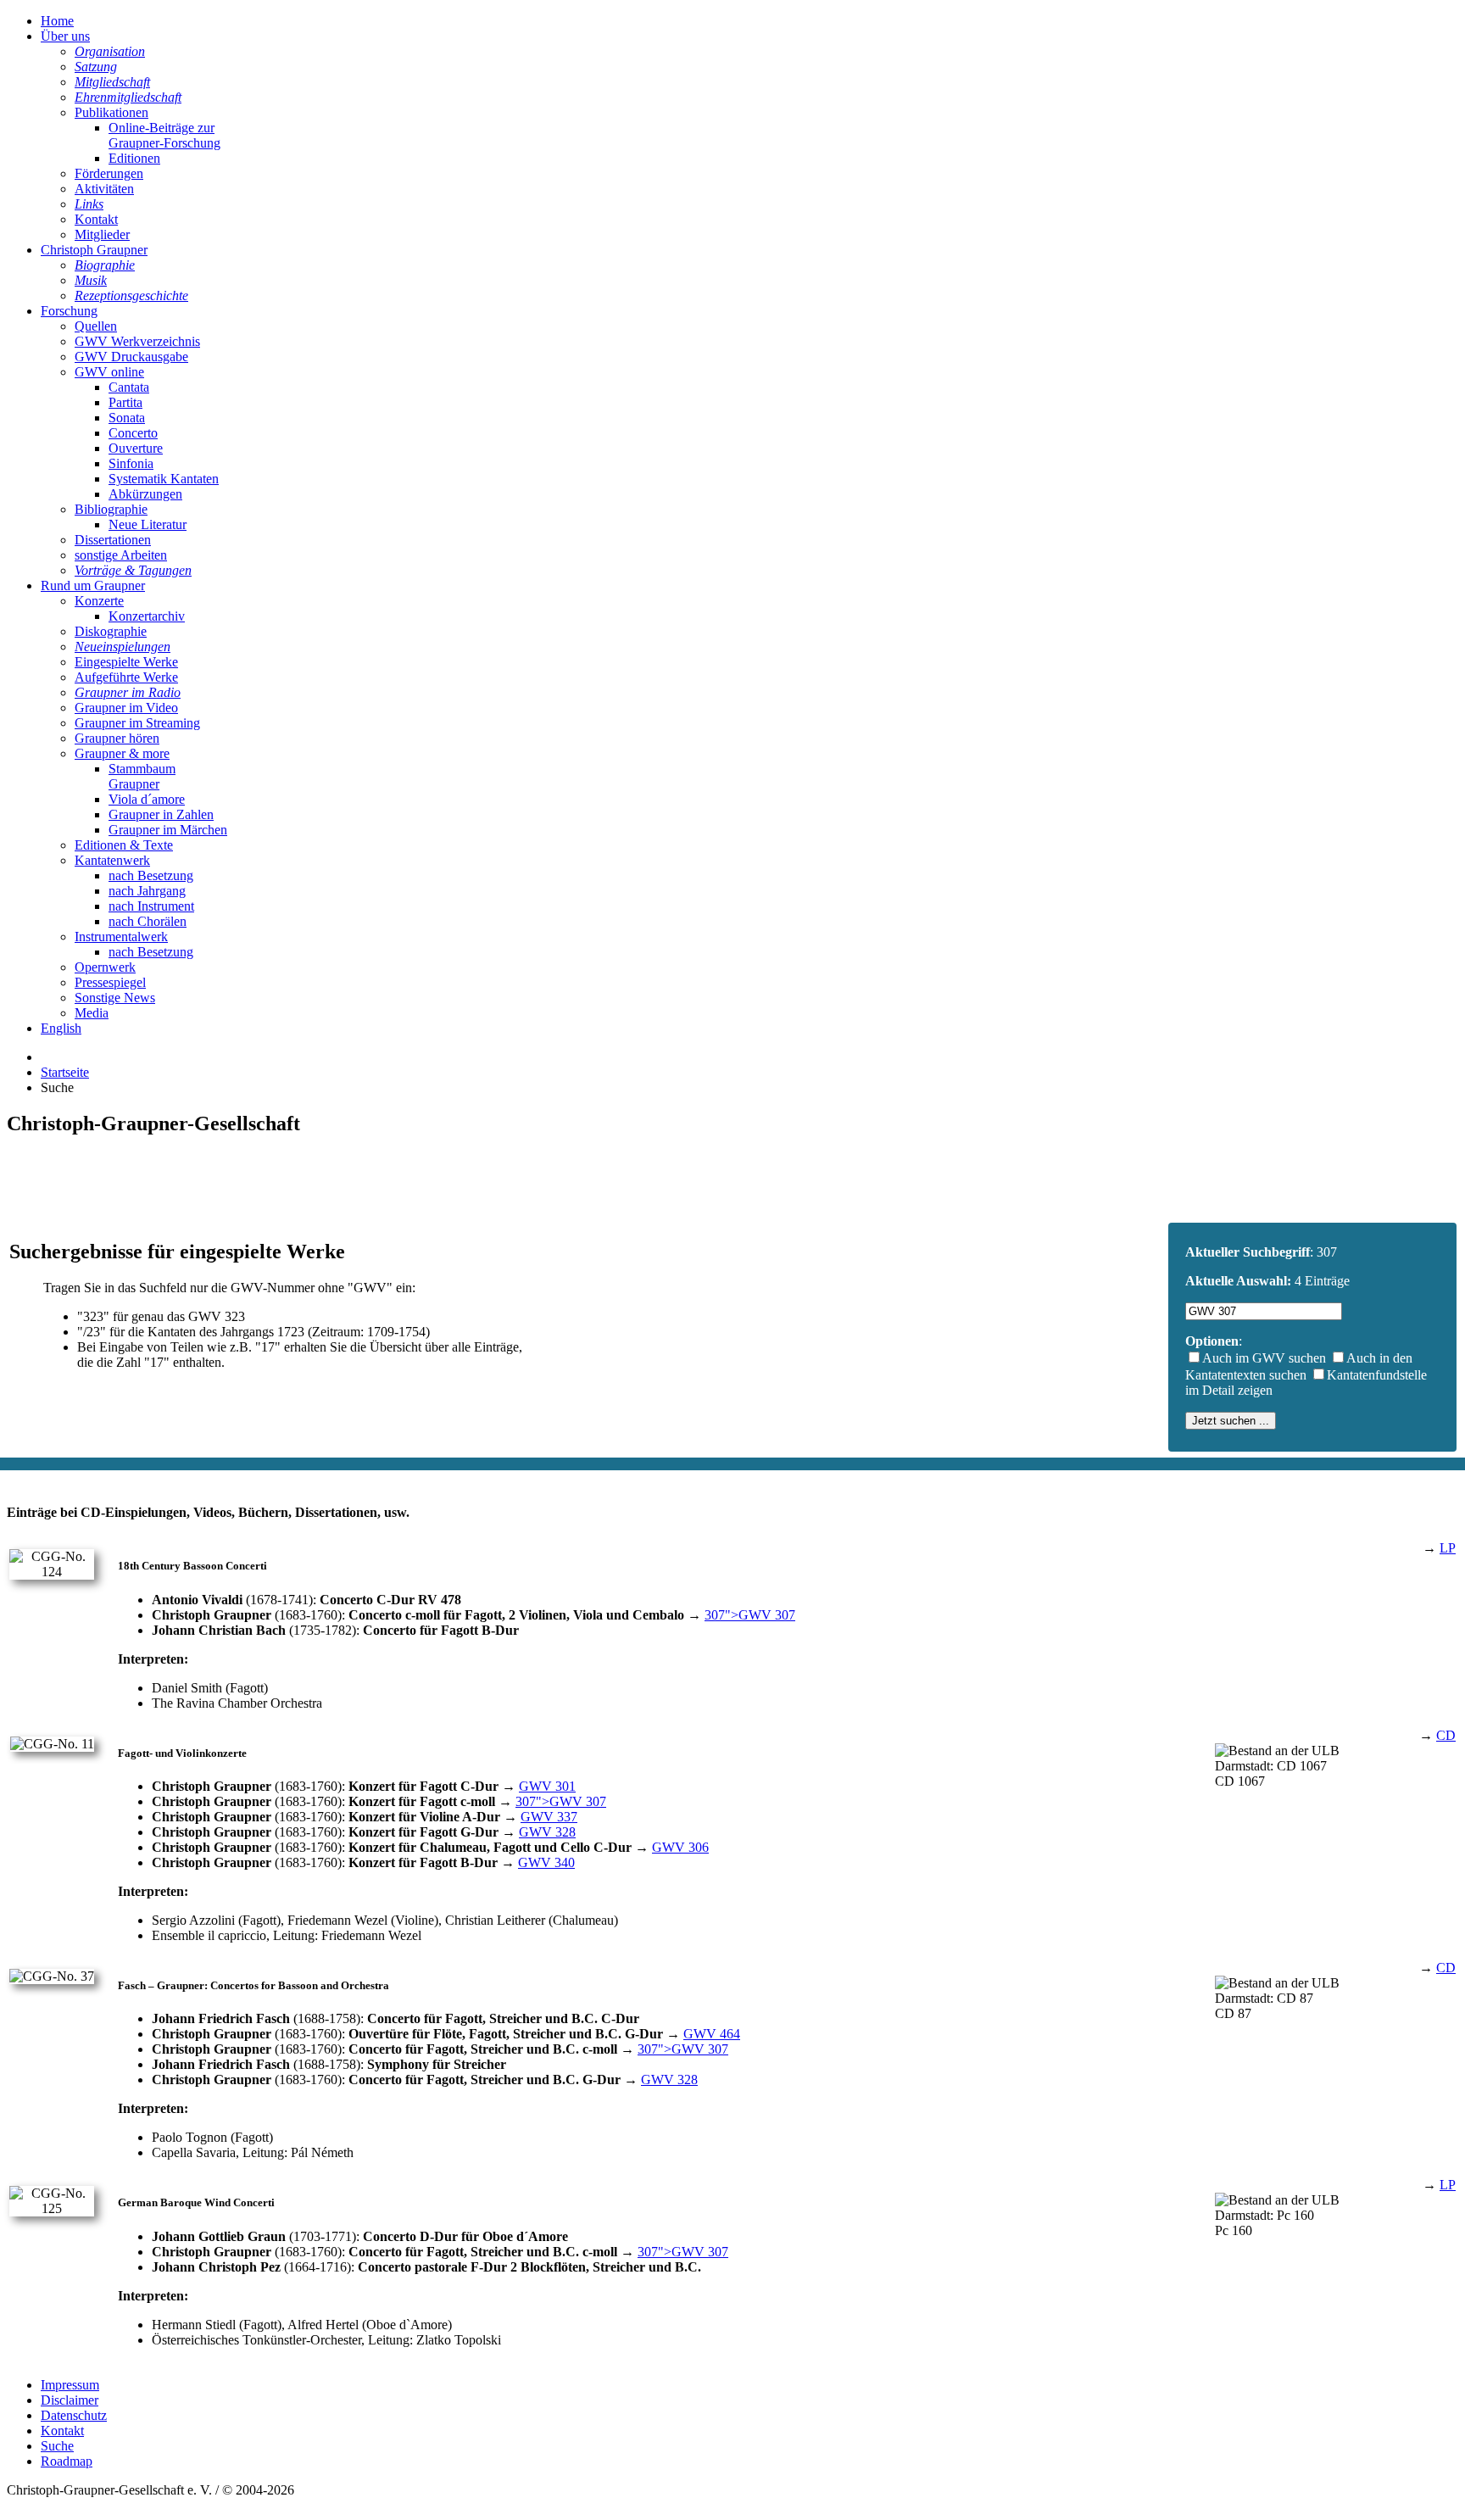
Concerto (133, 433)
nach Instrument (151, 906)
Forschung (69, 311)
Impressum (70, 2385)
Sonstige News (115, 998)
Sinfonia (131, 463)
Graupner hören (117, 738)
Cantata (129, 387)
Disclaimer (70, 2400)
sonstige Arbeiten (121, 555)
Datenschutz (74, 2415)
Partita (125, 402)
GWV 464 (712, 2034)
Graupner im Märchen (168, 830)
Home (57, 21)
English (61, 1028)
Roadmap (67, 2461)
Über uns (65, 36)
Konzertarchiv (147, 616)
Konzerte (99, 601)
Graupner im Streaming (137, 723)
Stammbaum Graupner (142, 776)
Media (92, 1013)
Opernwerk (105, 967)
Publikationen (111, 112)
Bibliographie (111, 509)
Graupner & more (122, 753)
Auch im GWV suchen (1264, 1358)
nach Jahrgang (147, 891)
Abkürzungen (145, 494)
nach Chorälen (148, 921)
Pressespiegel (110, 982)
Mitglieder (102, 234)
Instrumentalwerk (121, 937)
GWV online (109, 372)
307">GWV (750, 1615)
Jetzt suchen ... (1231, 1421)
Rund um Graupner (93, 585)
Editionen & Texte (124, 845)
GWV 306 (680, 1847)
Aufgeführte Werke (126, 677)
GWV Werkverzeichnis (137, 341)
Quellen (96, 326)
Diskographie (111, 631)
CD (1446, 1735)
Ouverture (136, 448)
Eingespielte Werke (126, 662)
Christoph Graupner (94, 250)
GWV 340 (546, 1862)
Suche (57, 2446)
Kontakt (96, 219)
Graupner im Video (126, 708)
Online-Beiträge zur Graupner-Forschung (164, 135)
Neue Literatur (148, 524)
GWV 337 (549, 1817)
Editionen (134, 158)
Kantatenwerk (112, 860)
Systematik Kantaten (164, 479)
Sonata (127, 418)
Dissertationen (113, 540)
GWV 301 (547, 1786)
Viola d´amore (147, 799)
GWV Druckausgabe (131, 357)
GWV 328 (547, 1832)
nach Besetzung (151, 875)
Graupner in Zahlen (161, 814)
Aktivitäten (104, 189)
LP (1448, 1548)
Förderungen (109, 173)
